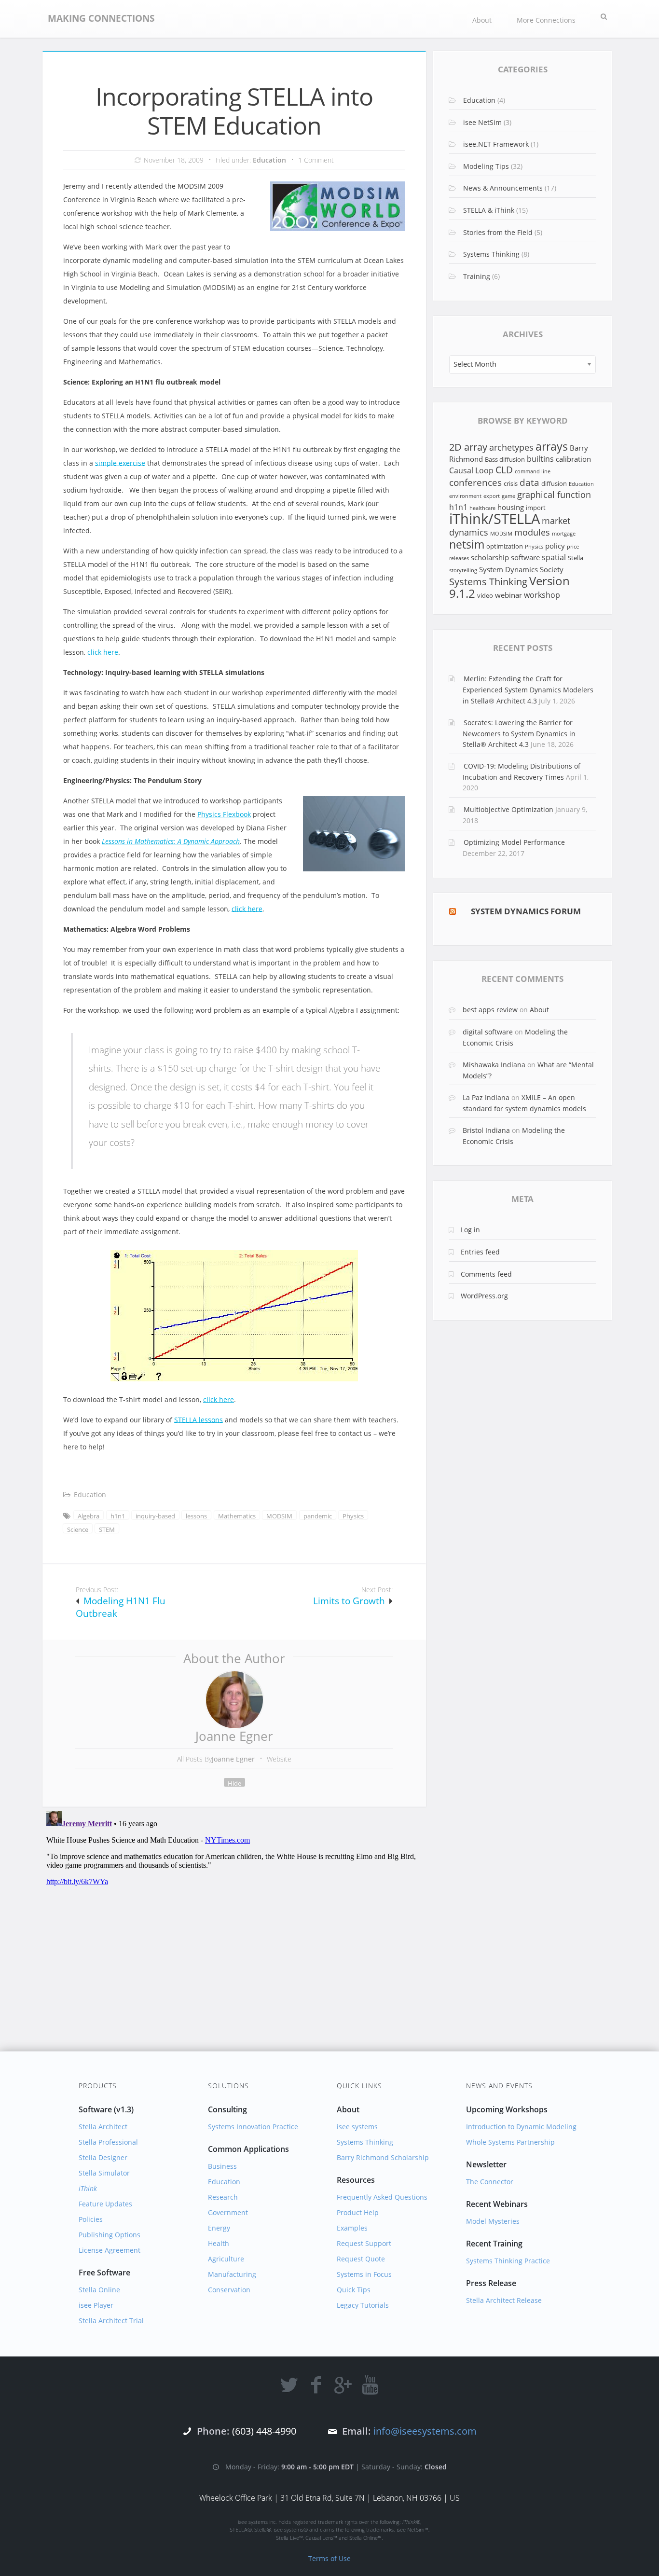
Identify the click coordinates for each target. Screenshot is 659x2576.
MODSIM (279, 1516)
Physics (353, 1516)
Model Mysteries (493, 2221)
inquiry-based (155, 1516)
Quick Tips (354, 2290)
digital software (488, 1032)
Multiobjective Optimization (508, 809)
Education (269, 160)
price (573, 547)
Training (477, 276)
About (482, 20)
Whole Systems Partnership (510, 2142)
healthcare (482, 508)
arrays (552, 447)
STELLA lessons (199, 1420)
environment (465, 496)
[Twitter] (289, 2384)
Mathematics (237, 1516)
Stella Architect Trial (111, 2321)
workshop (542, 595)
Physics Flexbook (224, 814)
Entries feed (480, 1252)
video (485, 595)
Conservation (229, 2290)
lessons (196, 1516)
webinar (508, 595)
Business (222, 2166)
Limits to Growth (349, 1601)
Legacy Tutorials (363, 2305)
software (525, 557)
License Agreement (110, 2250)
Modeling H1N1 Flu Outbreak (121, 1607)
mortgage (564, 534)
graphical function (554, 495)
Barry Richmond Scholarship (383, 2157)
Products (98, 2086)
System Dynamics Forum (526, 911)
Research (223, 2197)
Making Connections (101, 18)
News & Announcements (503, 188)
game (508, 496)
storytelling (463, 570)
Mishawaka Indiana (494, 1065)
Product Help (358, 2212)
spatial (554, 557)
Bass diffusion (505, 459)
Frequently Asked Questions (382, 2197)
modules (532, 532)
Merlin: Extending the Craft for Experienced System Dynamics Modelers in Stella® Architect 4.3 (528, 689)
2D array (468, 447)
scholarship (490, 557)
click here (103, 652)
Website (279, 1759)
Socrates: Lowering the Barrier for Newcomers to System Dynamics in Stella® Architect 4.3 (519, 733)
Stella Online (99, 2290)
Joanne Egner (234, 1736)
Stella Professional (108, 2142)
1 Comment (316, 160)
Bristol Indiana (486, 1130)
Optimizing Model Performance (514, 842)
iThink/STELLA (494, 519)
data (529, 482)
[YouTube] (370, 2384)
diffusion (554, 483)
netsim (467, 544)
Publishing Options (110, 2235)
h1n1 (118, 1516)
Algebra (89, 1516)
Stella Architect (103, 2127)
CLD (504, 470)
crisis (511, 483)
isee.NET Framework (496, 144)
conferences (475, 482)
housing (511, 507)
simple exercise (120, 463)
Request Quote (361, 2259)
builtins (540, 459)
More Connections (546, 20)
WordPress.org (484, 1296)
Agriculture (226, 2259)
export (492, 496)
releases (459, 558)
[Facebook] (316, 2384)
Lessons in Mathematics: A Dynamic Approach (171, 841)
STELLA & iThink (489, 210)
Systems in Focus (364, 2274)
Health (219, 2243)
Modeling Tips (486, 166)
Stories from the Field (498, 232)
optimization (505, 546)
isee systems (357, 2127)
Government (228, 2212)
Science (78, 1529)
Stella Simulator (104, 2173)
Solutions (228, 2086)
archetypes (511, 447)
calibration (573, 459)
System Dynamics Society (521, 569)
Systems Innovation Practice (253, 2127)
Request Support (364, 2243)
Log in (470, 1230)
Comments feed (486, 1274)
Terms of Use (329, 2558)
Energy (219, 2228)
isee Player (96, 2305)
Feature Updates (105, 2204)
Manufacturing (232, 2274)
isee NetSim (482, 122)
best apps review (490, 1010)
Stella (576, 558)
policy (555, 546)
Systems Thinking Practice (508, 2261)
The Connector (490, 2182)
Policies (91, 2219)
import (536, 508)
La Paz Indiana (486, 1097)
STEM (107, 1529)
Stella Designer (103, 2157)
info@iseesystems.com (425, 2431)
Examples (352, 2228)
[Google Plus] (343, 2384)
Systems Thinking (491, 254)
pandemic (318, 1516)
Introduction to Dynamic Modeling (521, 2127)
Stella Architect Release (504, 2300)
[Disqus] (234, 1928)
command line (533, 471)
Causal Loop (471, 470)
